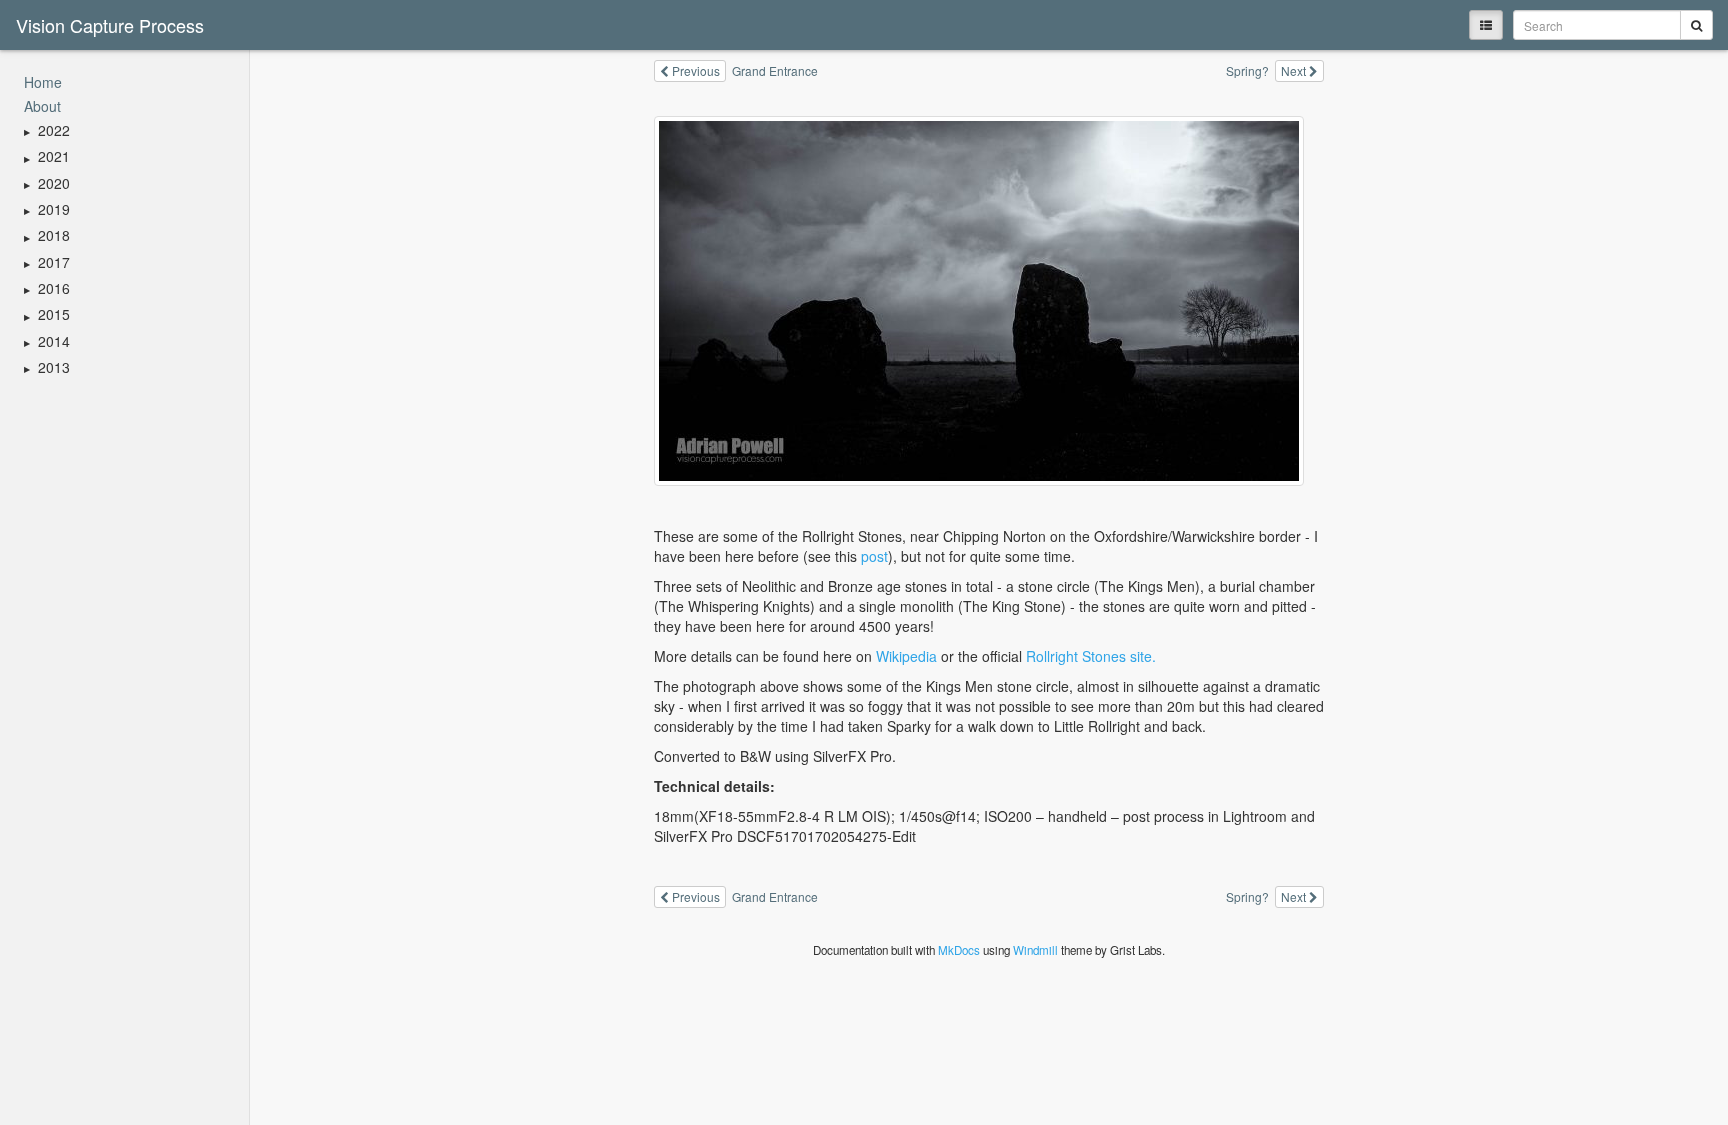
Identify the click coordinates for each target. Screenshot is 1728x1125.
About (42, 106)
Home (43, 82)
